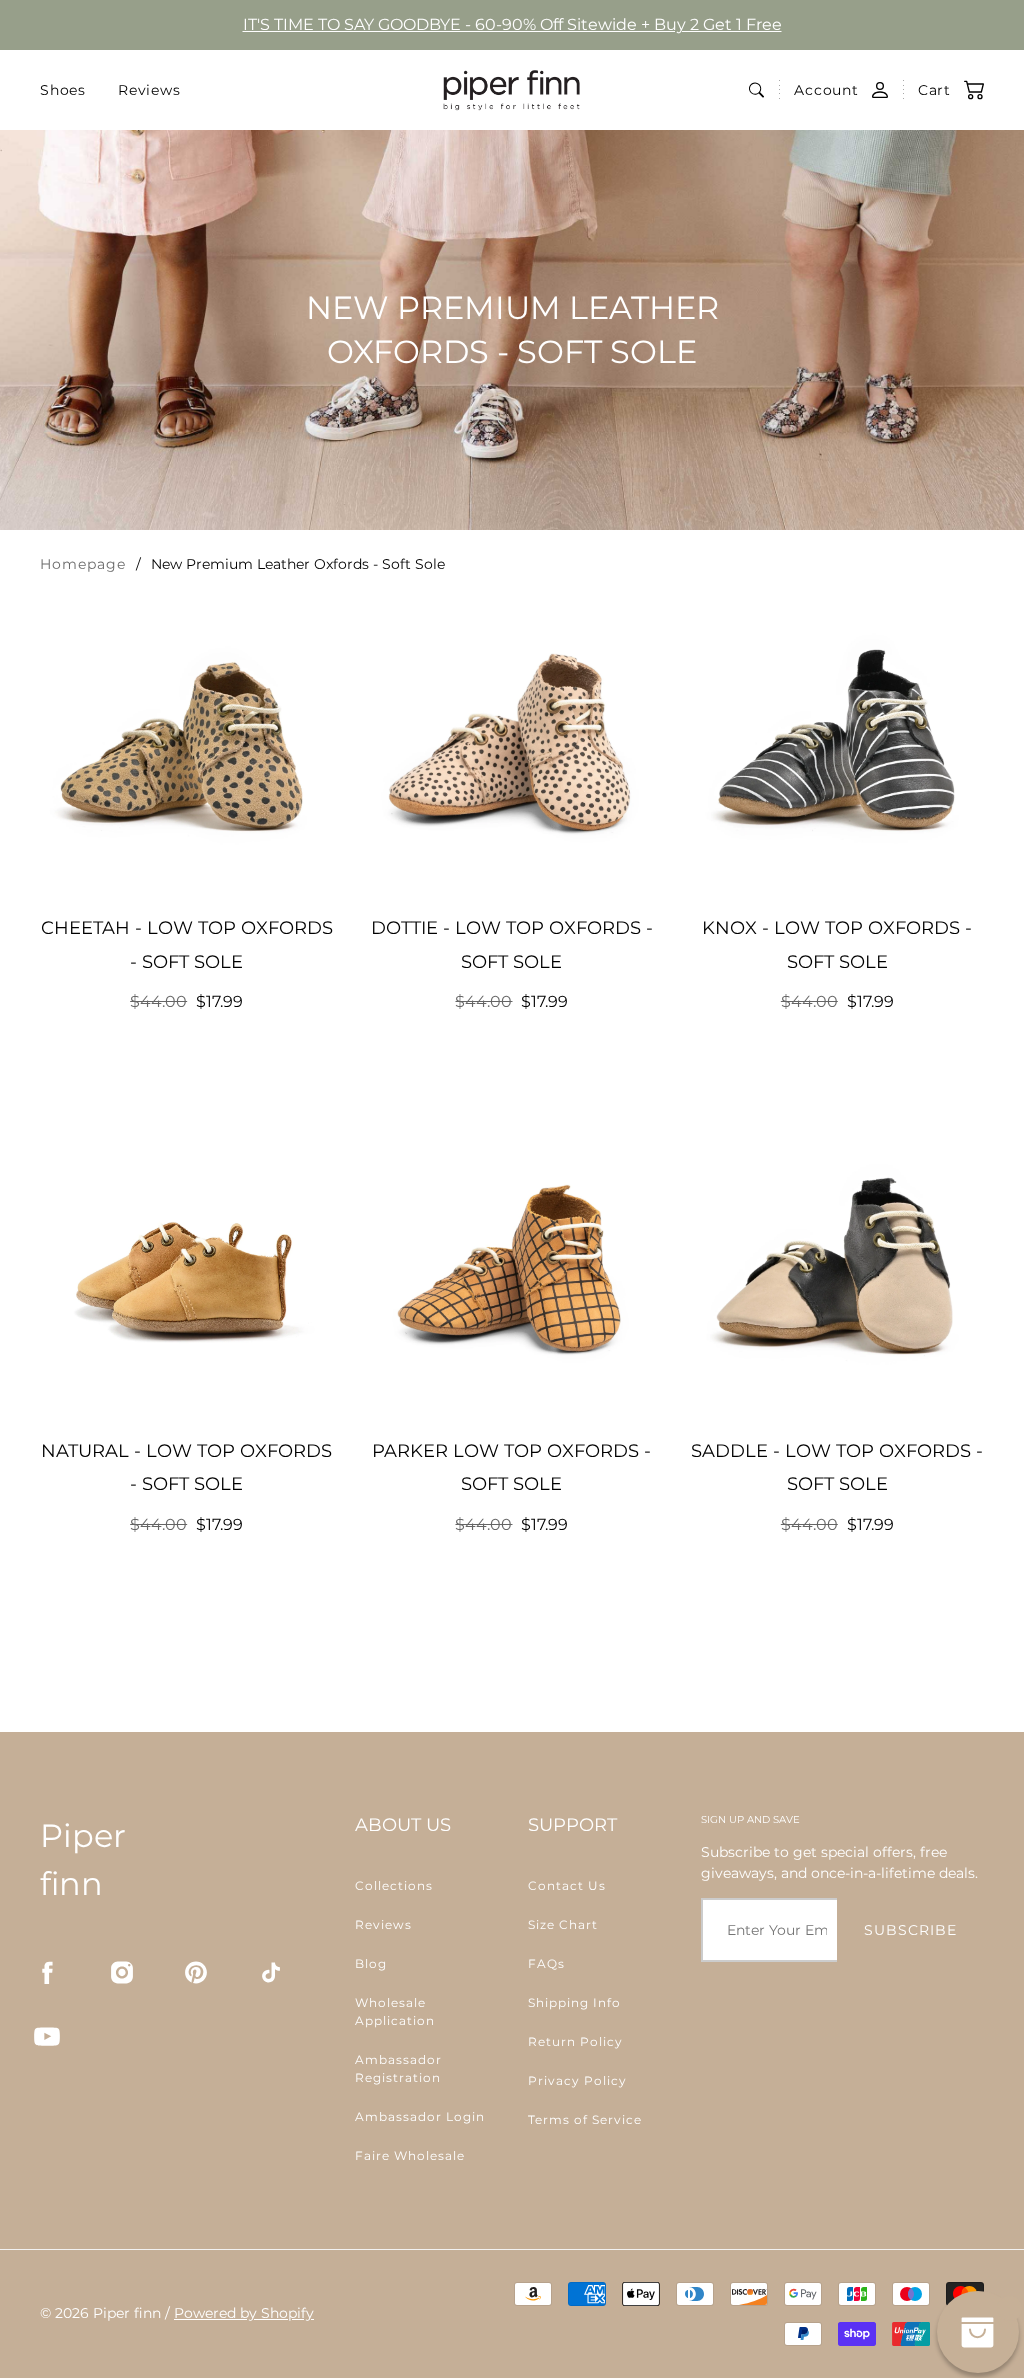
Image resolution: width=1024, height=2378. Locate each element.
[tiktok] (271, 1973)
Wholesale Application (395, 2011)
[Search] (756, 90)
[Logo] (512, 90)
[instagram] (122, 1973)
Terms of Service (585, 2119)
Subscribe (910, 1930)
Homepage (83, 564)
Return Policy (575, 2041)
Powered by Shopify (244, 2313)
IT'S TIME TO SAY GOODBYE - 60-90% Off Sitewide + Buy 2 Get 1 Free (512, 24)
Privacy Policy (577, 2080)
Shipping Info (574, 2002)
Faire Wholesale (410, 2155)
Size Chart (563, 1924)
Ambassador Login (420, 2116)
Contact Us (567, 1885)
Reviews (149, 90)
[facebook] (47, 1973)
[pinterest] (196, 1973)
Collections (394, 1885)
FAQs (546, 1963)
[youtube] (47, 2037)
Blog (371, 1963)
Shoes (63, 90)
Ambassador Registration (398, 2068)
